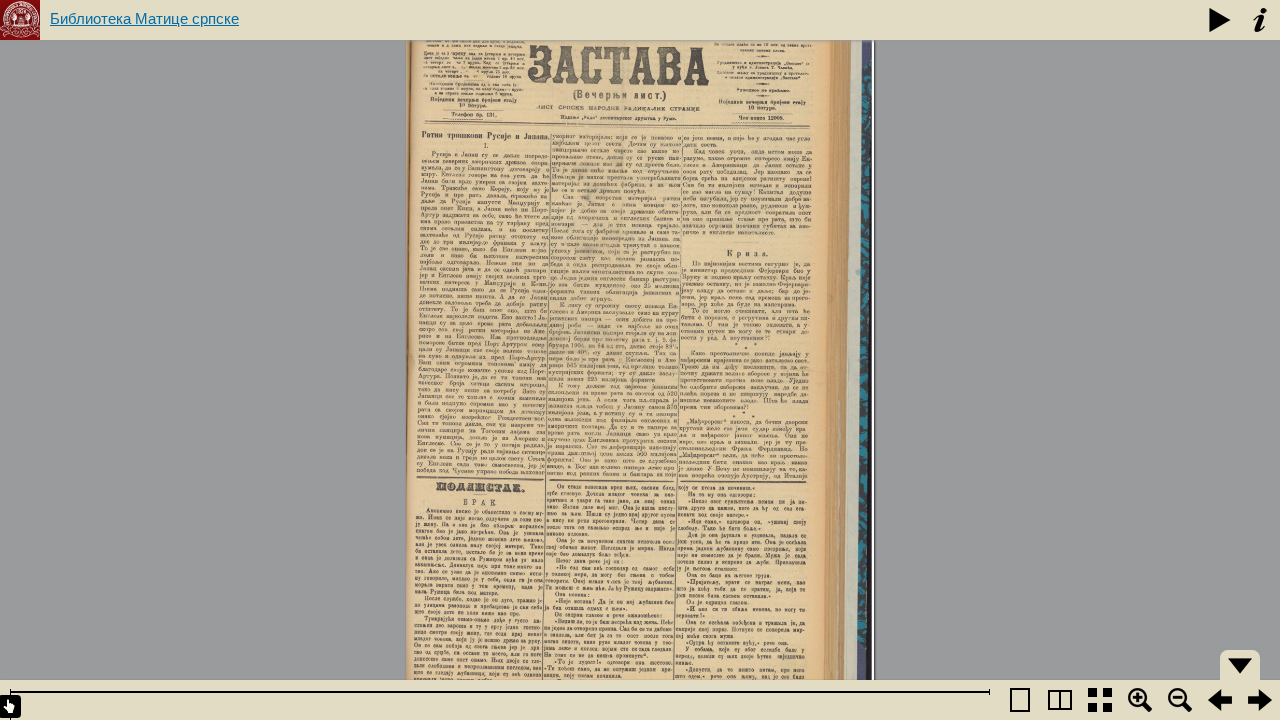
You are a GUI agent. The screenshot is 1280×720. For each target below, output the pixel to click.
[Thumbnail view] (1100, 700)
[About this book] (1260, 20)
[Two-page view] (1060, 700)
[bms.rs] (20, 20)
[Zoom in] (1140, 700)
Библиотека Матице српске (144, 18)
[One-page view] (1020, 700)
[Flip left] (1220, 700)
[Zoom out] (1180, 700)
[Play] (1220, 20)
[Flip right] (1260, 700)
